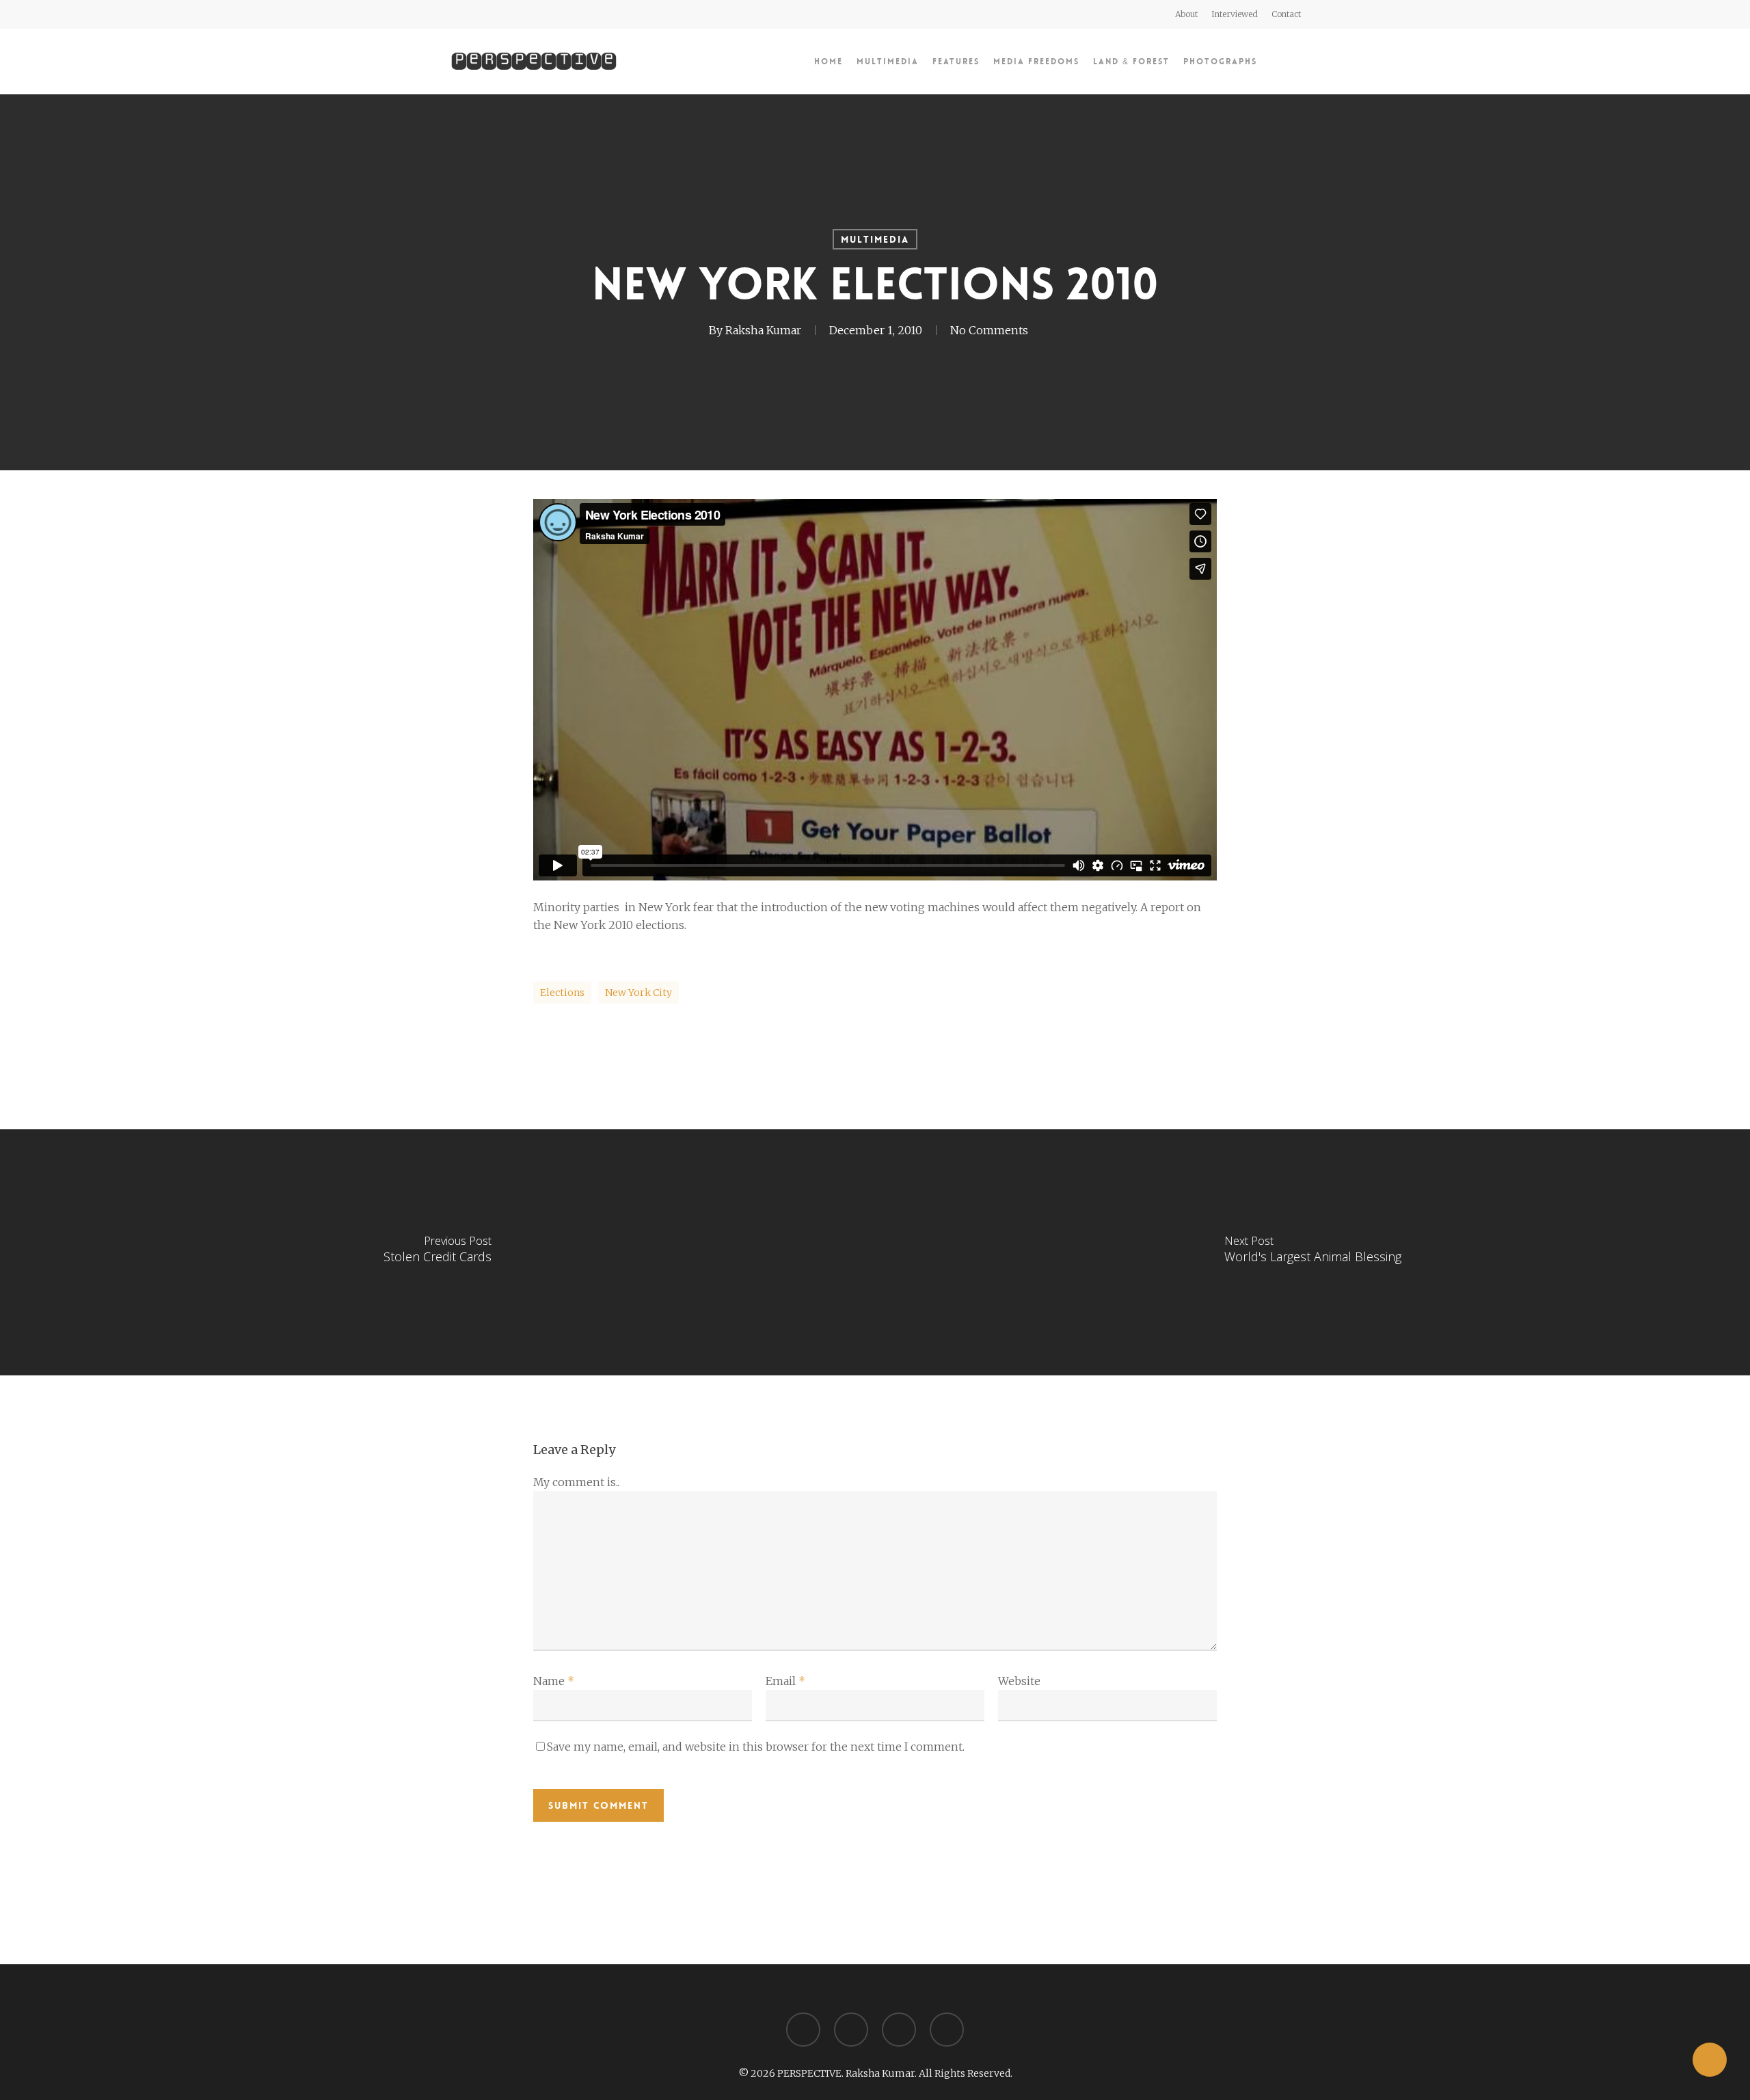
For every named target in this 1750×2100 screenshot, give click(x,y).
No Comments (989, 330)
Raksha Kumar (763, 330)
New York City (638, 993)
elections (562, 993)
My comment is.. (576, 1482)
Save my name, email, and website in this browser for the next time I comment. (756, 1747)
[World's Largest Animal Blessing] (1312, 1252)
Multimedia (875, 239)
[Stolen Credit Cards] (437, 1252)
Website (1019, 1681)
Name (554, 1681)
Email (785, 1681)
